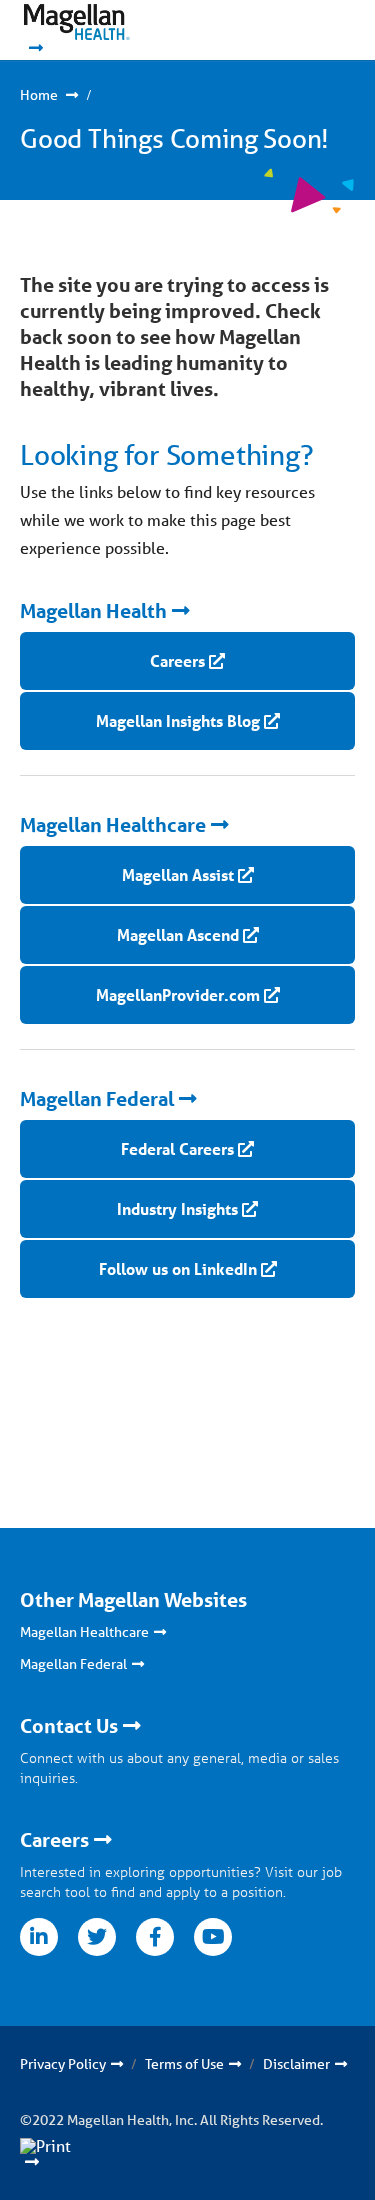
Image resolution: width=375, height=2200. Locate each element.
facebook (155, 1937)
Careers (177, 660)
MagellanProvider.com (178, 994)
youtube (213, 1937)
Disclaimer (296, 2064)
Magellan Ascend (178, 934)
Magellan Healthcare (113, 825)
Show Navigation (295, 30)
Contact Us (69, 1726)
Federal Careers (177, 1148)
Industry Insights (177, 1208)
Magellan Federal (97, 1099)
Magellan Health (93, 611)
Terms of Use (184, 2064)
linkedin (39, 1937)
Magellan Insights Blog (178, 720)
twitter (97, 1937)
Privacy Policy (63, 2064)
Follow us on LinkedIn (178, 1268)
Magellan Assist (178, 874)
